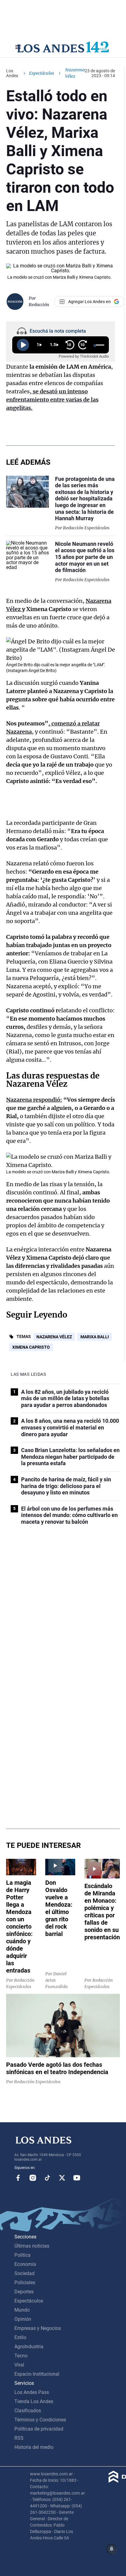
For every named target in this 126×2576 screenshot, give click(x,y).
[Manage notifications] (112, 2549)
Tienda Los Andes (34, 2401)
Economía (25, 2264)
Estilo (20, 2337)
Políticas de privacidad (39, 2429)
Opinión (23, 2319)
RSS (19, 2438)
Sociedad (24, 2273)
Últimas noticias (32, 2246)
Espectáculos (42, 73)
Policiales (25, 2283)
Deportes (24, 2292)
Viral (19, 2365)
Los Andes (12, 73)
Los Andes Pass (32, 2392)
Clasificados (28, 2411)
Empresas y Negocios (38, 2328)
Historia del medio (34, 2447)
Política (22, 2255)
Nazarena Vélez (54, 1337)
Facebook (18, 2178)
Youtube (77, 2178)
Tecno (21, 2356)
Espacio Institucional (37, 2374)
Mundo (22, 2310)
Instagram (33, 2178)
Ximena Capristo (31, 1347)
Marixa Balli (95, 1337)
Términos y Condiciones (40, 2420)
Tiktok (47, 2178)
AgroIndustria (29, 2347)
